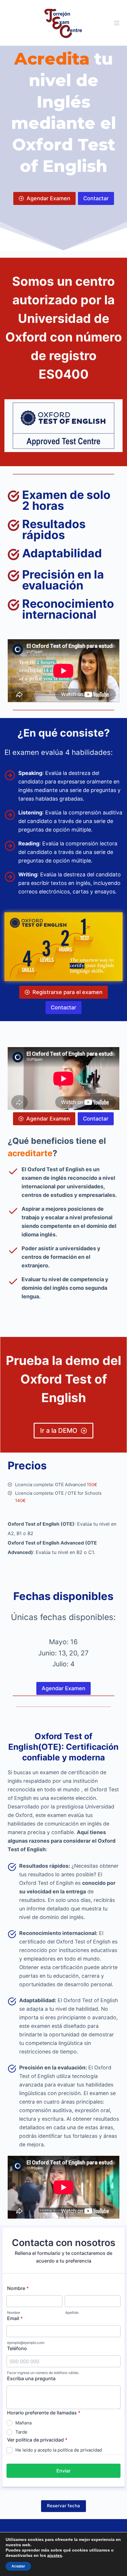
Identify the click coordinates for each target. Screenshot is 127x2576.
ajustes (55, 2555)
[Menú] (117, 23)
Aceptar (18, 2566)
